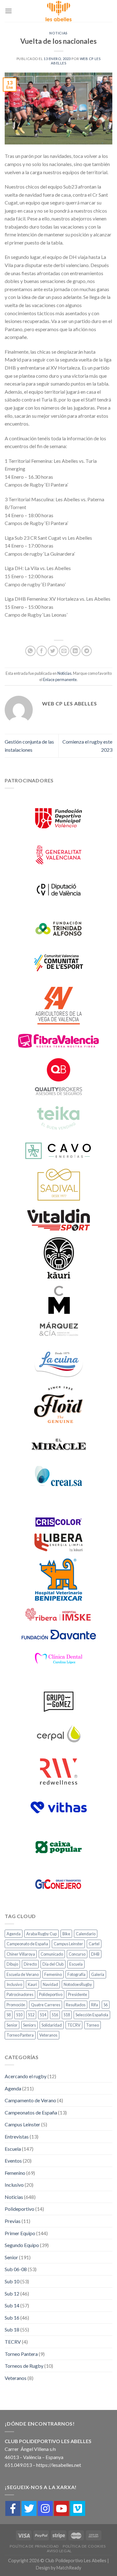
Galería (98, 1974)
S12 (31, 2015)
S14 (43, 2015)
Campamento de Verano (30, 2100)
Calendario (86, 1934)
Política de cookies (84, 2546)
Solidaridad (52, 2025)
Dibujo (12, 1964)
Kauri (32, 1984)
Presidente (78, 1994)
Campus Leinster (68, 1944)
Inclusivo (14, 1984)
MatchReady (69, 2568)
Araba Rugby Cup (41, 1934)
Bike (66, 1934)
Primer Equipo (20, 2233)
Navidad (50, 1984)
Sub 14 (12, 2305)
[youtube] (61, 2508)
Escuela (76, 1964)
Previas (13, 2221)
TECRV (74, 2025)
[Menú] (8, 11)
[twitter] (29, 2508)
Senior (12, 2025)
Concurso (77, 1954)
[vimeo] (78, 2508)
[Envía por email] (64, 651)
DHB (95, 1954)
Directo (30, 1964)
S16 (55, 2015)
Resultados (76, 2005)
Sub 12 (12, 2293)
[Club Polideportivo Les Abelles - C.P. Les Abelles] (59, 11)
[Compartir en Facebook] (42, 651)
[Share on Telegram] (87, 651)
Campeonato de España (27, 1944)
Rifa (95, 2005)
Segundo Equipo (22, 2245)
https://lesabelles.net (59, 2465)
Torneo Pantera (20, 2035)
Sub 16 (12, 2318)
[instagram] (45, 2508)
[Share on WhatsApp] (30, 651)
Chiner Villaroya (21, 1954)
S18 (67, 2015)
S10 (19, 2015)
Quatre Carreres (46, 2005)
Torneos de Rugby (24, 2366)
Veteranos (48, 2035)
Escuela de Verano (23, 1974)
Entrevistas (17, 2137)
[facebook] (13, 2508)
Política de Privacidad (34, 2546)
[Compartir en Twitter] (53, 651)
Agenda (14, 1934)
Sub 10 (12, 2281)
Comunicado (52, 1954)
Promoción (16, 2005)
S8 (9, 2015)
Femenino (53, 1974)
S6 (106, 2005)
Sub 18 (12, 2329)
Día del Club (53, 1964)
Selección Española (92, 2015)
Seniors (29, 2025)
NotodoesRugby (78, 1984)
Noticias (58, 33)
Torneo (93, 2025)
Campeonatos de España (31, 2112)
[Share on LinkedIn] (75, 651)
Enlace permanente (60, 679)
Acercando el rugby (26, 2076)
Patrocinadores (20, 1994)
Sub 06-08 (16, 2269)
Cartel (94, 1944)
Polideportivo (51, 1994)
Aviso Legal (59, 2551)
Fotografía (76, 1974)
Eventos (13, 2161)
